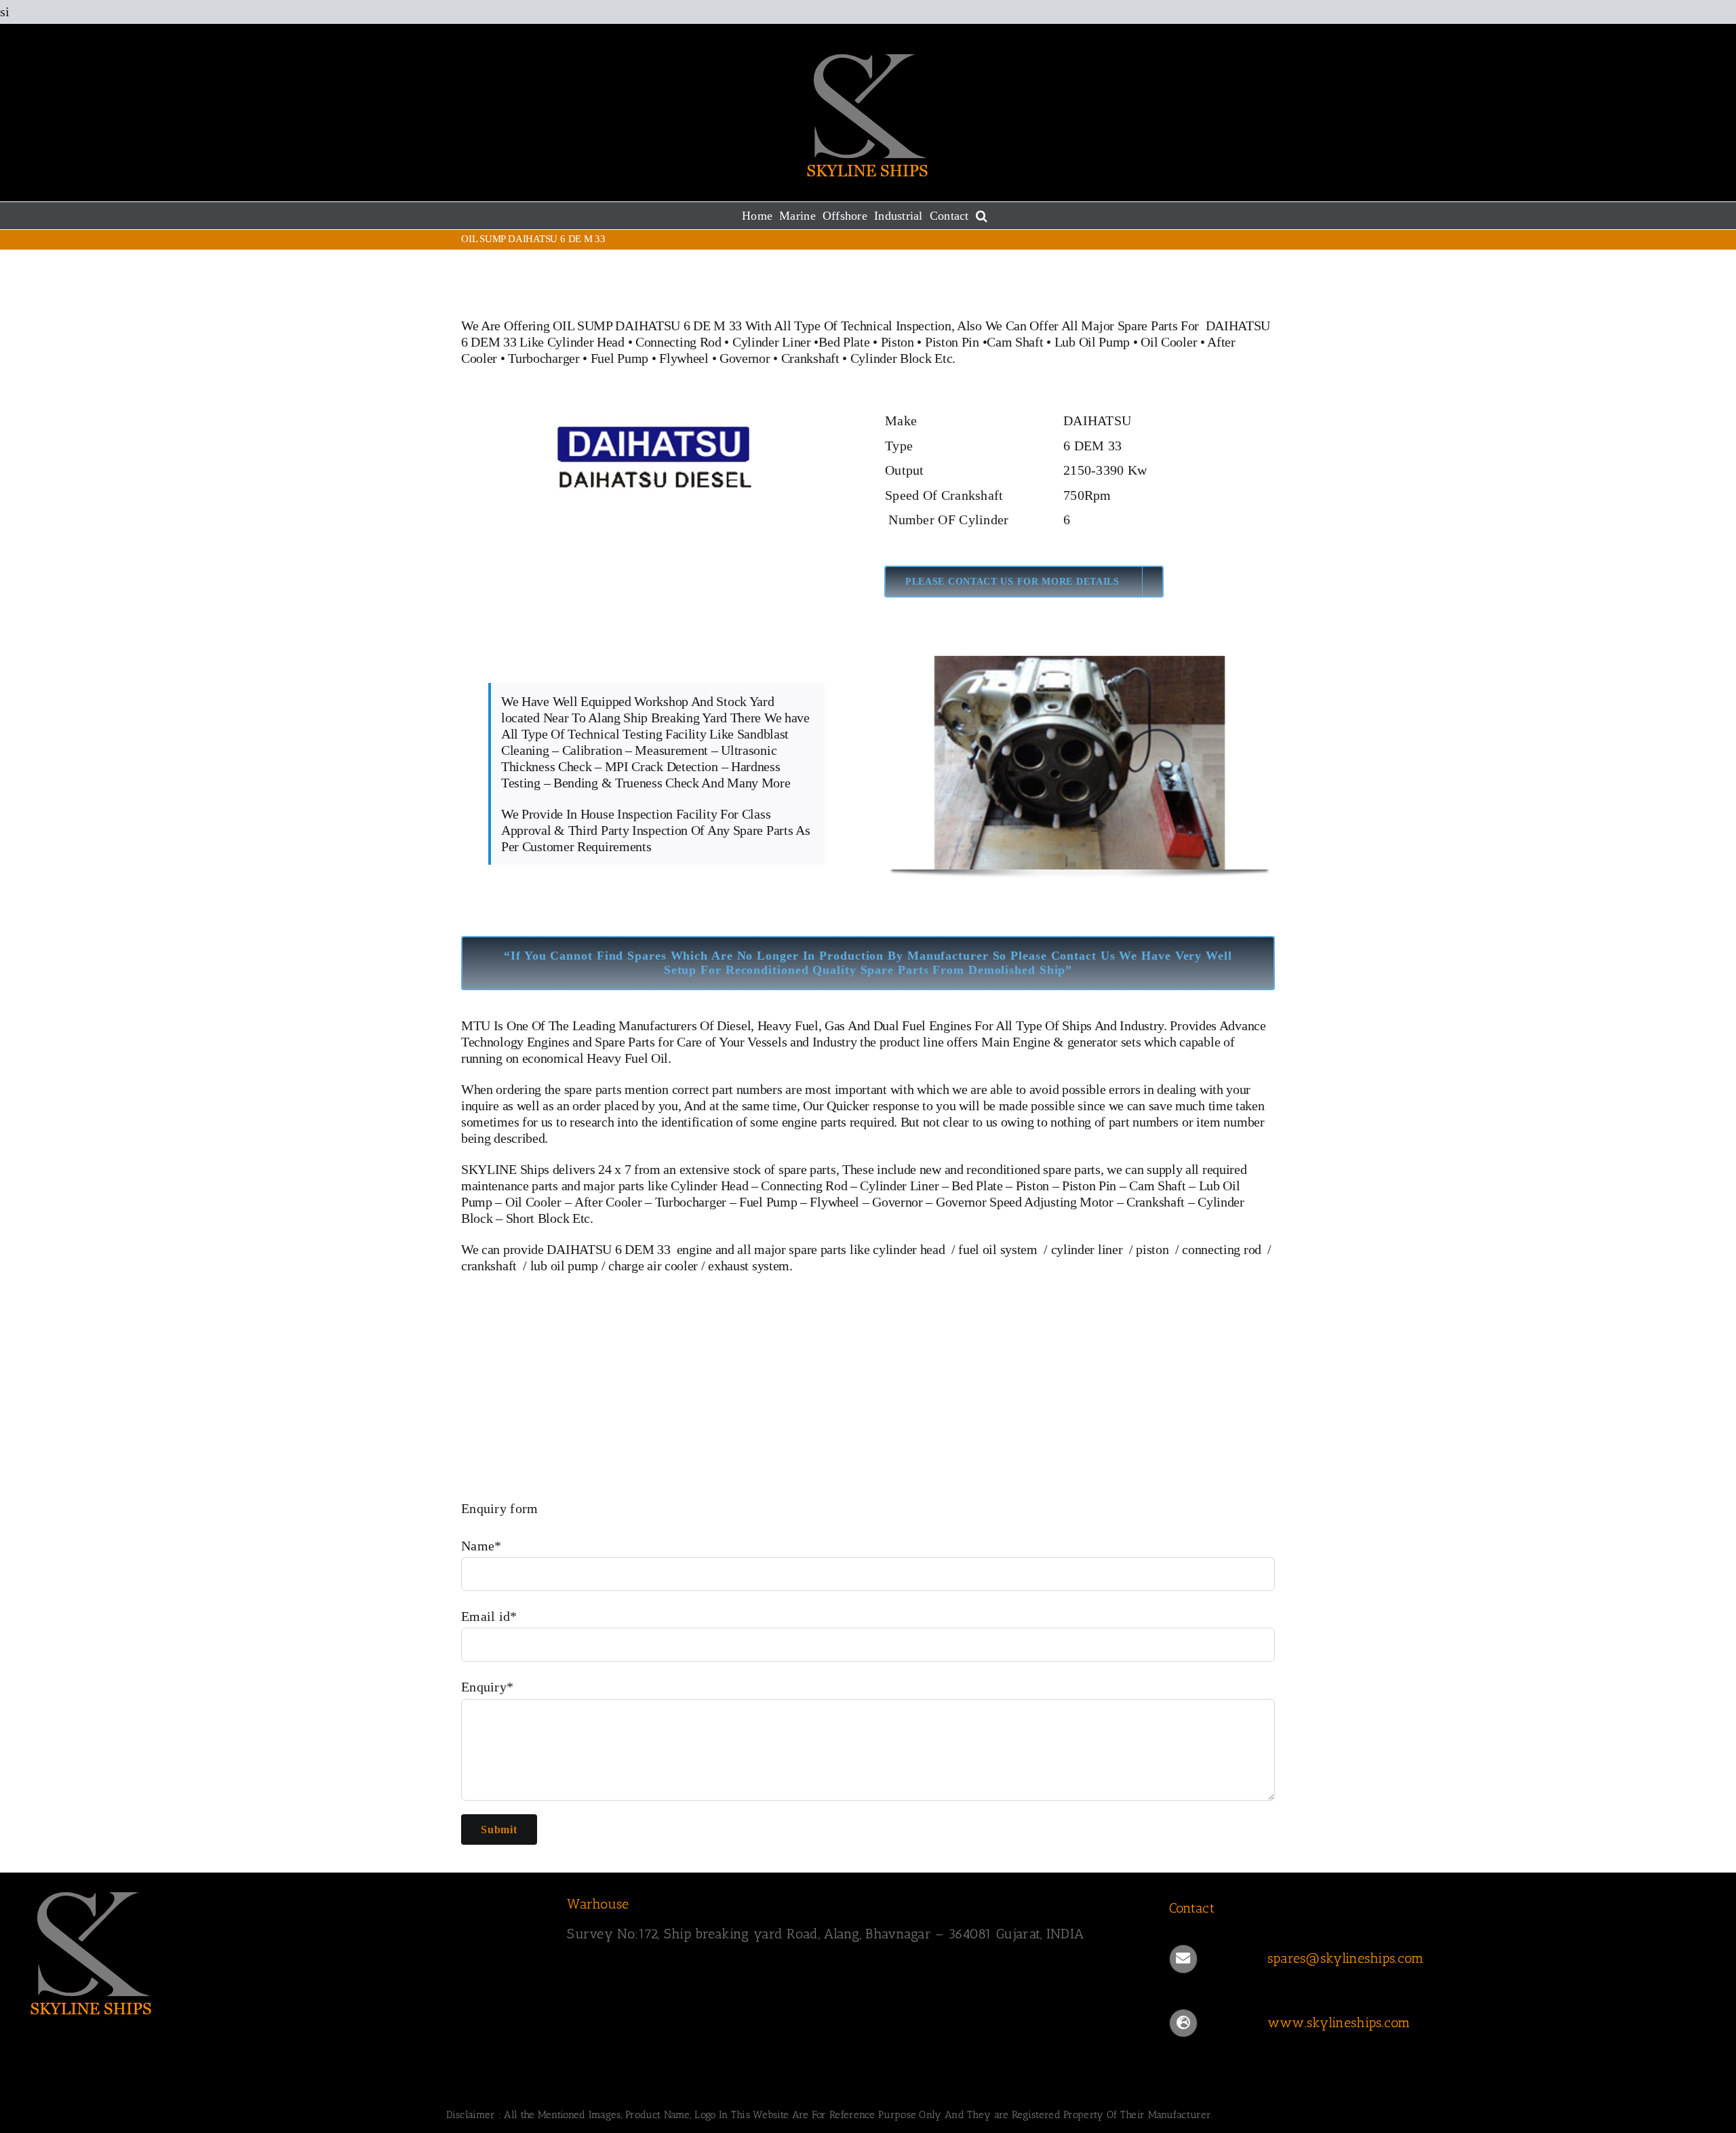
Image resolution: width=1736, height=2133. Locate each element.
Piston (897, 342)
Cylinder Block (891, 358)
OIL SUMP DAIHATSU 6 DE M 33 (647, 326)
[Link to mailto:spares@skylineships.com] (1183, 1959)
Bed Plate (844, 342)
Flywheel (685, 358)
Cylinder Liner (772, 342)
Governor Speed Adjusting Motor (1025, 1202)
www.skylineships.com (1339, 2022)
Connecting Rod (678, 342)
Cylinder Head (586, 342)
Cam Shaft (1015, 342)
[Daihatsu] (656, 415)
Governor (745, 358)
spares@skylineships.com (1346, 1958)
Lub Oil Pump (1092, 342)
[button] (982, 216)
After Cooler (608, 1202)
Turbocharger (544, 358)
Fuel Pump (619, 358)
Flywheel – (839, 1202)
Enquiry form (500, 1508)
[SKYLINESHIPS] (92, 1890)
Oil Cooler (1169, 342)
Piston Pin (952, 342)
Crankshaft (810, 358)
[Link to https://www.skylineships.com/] (1183, 2023)
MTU (476, 1025)
